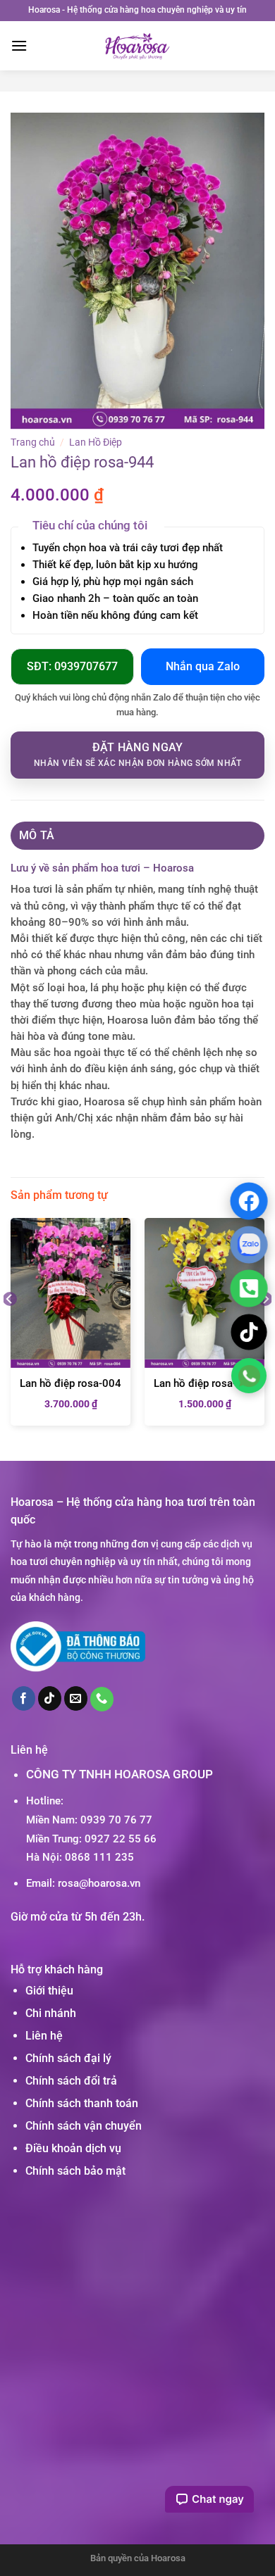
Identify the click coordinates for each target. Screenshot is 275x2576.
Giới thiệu (49, 1991)
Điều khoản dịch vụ (73, 2148)
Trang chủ (33, 442)
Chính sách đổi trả (71, 2081)
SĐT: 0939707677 (72, 666)
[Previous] (10, 1327)
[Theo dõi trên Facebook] (24, 1698)
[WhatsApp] (249, 1375)
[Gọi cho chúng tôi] (102, 1699)
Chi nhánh (51, 2013)
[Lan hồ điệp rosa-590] (204, 1293)
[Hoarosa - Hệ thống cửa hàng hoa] (138, 46)
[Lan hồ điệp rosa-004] (71, 1293)
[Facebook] (249, 1200)
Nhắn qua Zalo (203, 666)
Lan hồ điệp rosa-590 (204, 1383)
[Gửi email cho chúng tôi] (76, 1698)
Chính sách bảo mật (75, 2171)
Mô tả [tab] (37, 835)
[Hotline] (249, 1288)
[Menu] (19, 45)
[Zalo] (249, 1244)
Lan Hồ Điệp (96, 442)
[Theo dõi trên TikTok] (50, 1698)
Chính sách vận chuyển (84, 2126)
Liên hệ (44, 2036)
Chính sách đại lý (68, 2058)
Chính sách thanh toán (82, 2103)
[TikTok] (249, 1332)
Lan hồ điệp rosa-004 (71, 1383)
